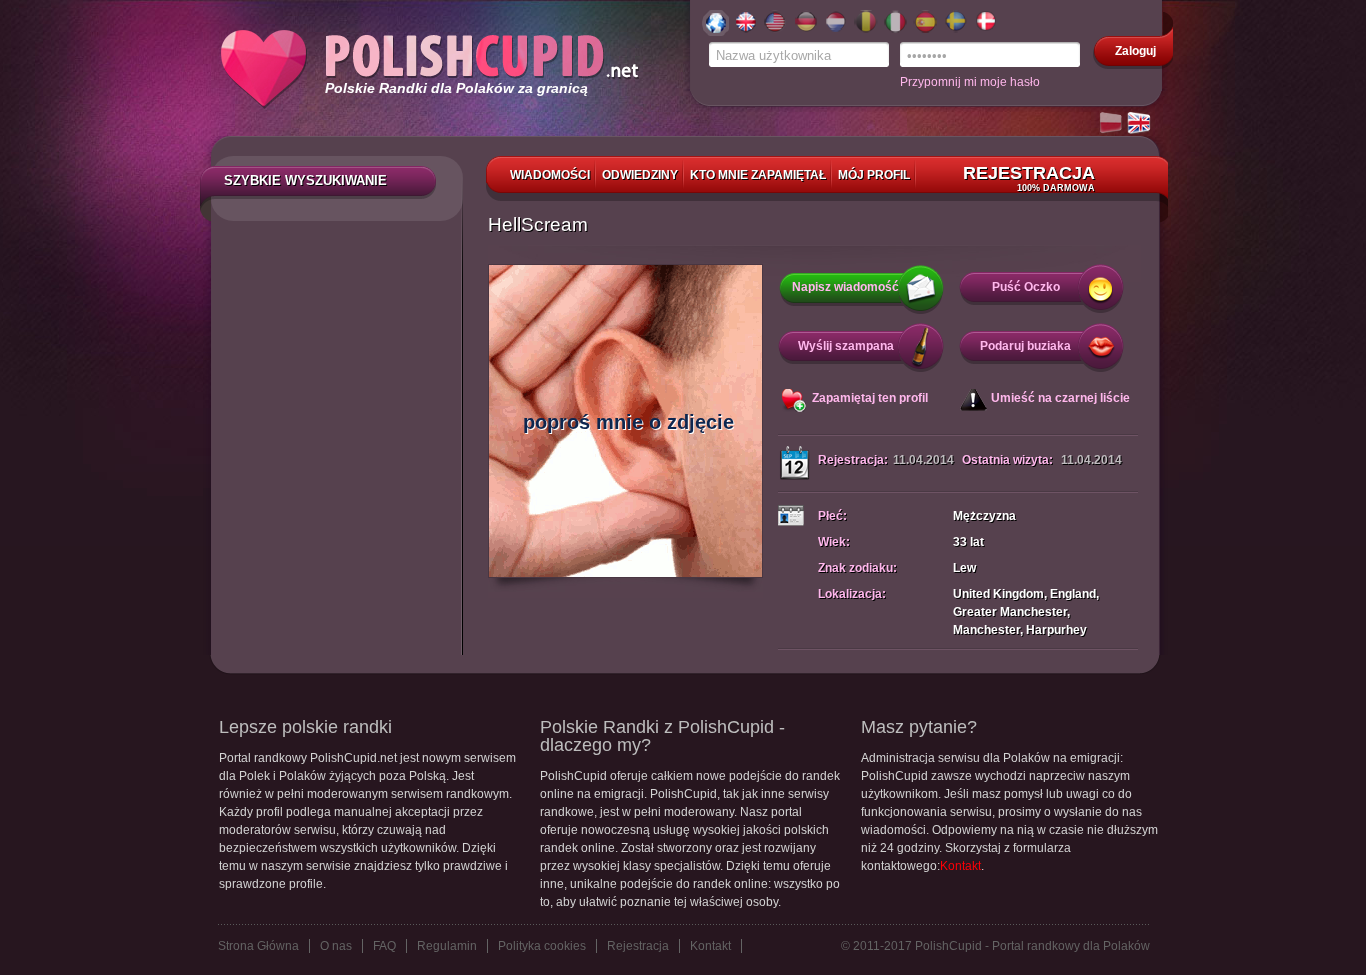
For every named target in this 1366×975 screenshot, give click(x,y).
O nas (336, 946)
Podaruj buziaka (1025, 346)
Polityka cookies (542, 946)
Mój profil (874, 175)
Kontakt (960, 866)
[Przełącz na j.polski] (1112, 124)
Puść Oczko (1026, 287)
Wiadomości (550, 175)
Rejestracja (1029, 178)
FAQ (384, 946)
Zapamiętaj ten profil (870, 398)
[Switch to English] (1140, 124)
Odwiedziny (640, 175)
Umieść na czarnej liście (1060, 398)
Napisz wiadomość (845, 287)
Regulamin (447, 946)
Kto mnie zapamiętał (758, 175)
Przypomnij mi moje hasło (970, 82)
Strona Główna (258, 946)
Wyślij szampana (846, 346)
